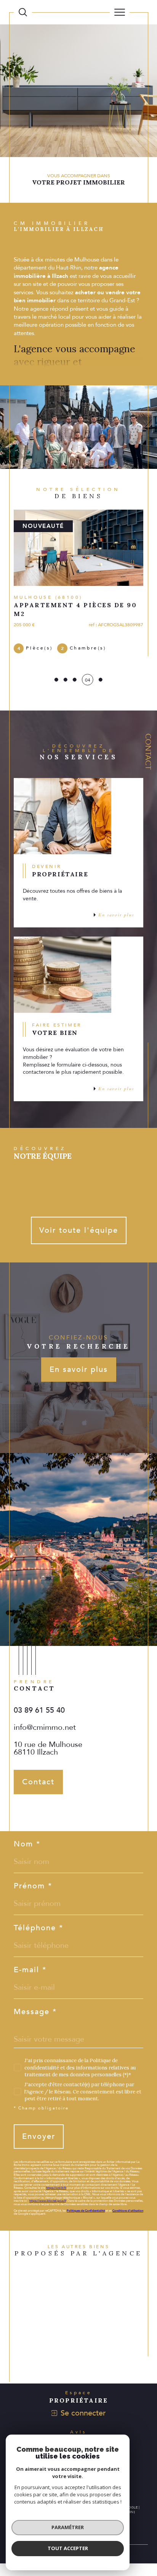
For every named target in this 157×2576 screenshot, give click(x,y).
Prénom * (33, 1886)
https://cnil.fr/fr (56, 2188)
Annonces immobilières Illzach (63, 2323)
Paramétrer (68, 2527)
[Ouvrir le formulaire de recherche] (23, 12)
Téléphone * (38, 1928)
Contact (148, 751)
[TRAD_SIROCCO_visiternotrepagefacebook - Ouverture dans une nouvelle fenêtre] (21, 1810)
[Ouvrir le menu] (120, 12)
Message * (35, 2012)
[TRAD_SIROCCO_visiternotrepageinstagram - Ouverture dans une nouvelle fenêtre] (39, 1810)
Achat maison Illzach (53, 2283)
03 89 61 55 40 (39, 1710)
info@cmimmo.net (45, 1727)
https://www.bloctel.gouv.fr (48, 2201)
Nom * (27, 1844)
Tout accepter (68, 2548)
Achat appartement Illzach (59, 2289)
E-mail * (30, 1970)
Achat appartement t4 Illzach (61, 2358)
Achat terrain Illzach (53, 2295)
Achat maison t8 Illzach (56, 2352)
